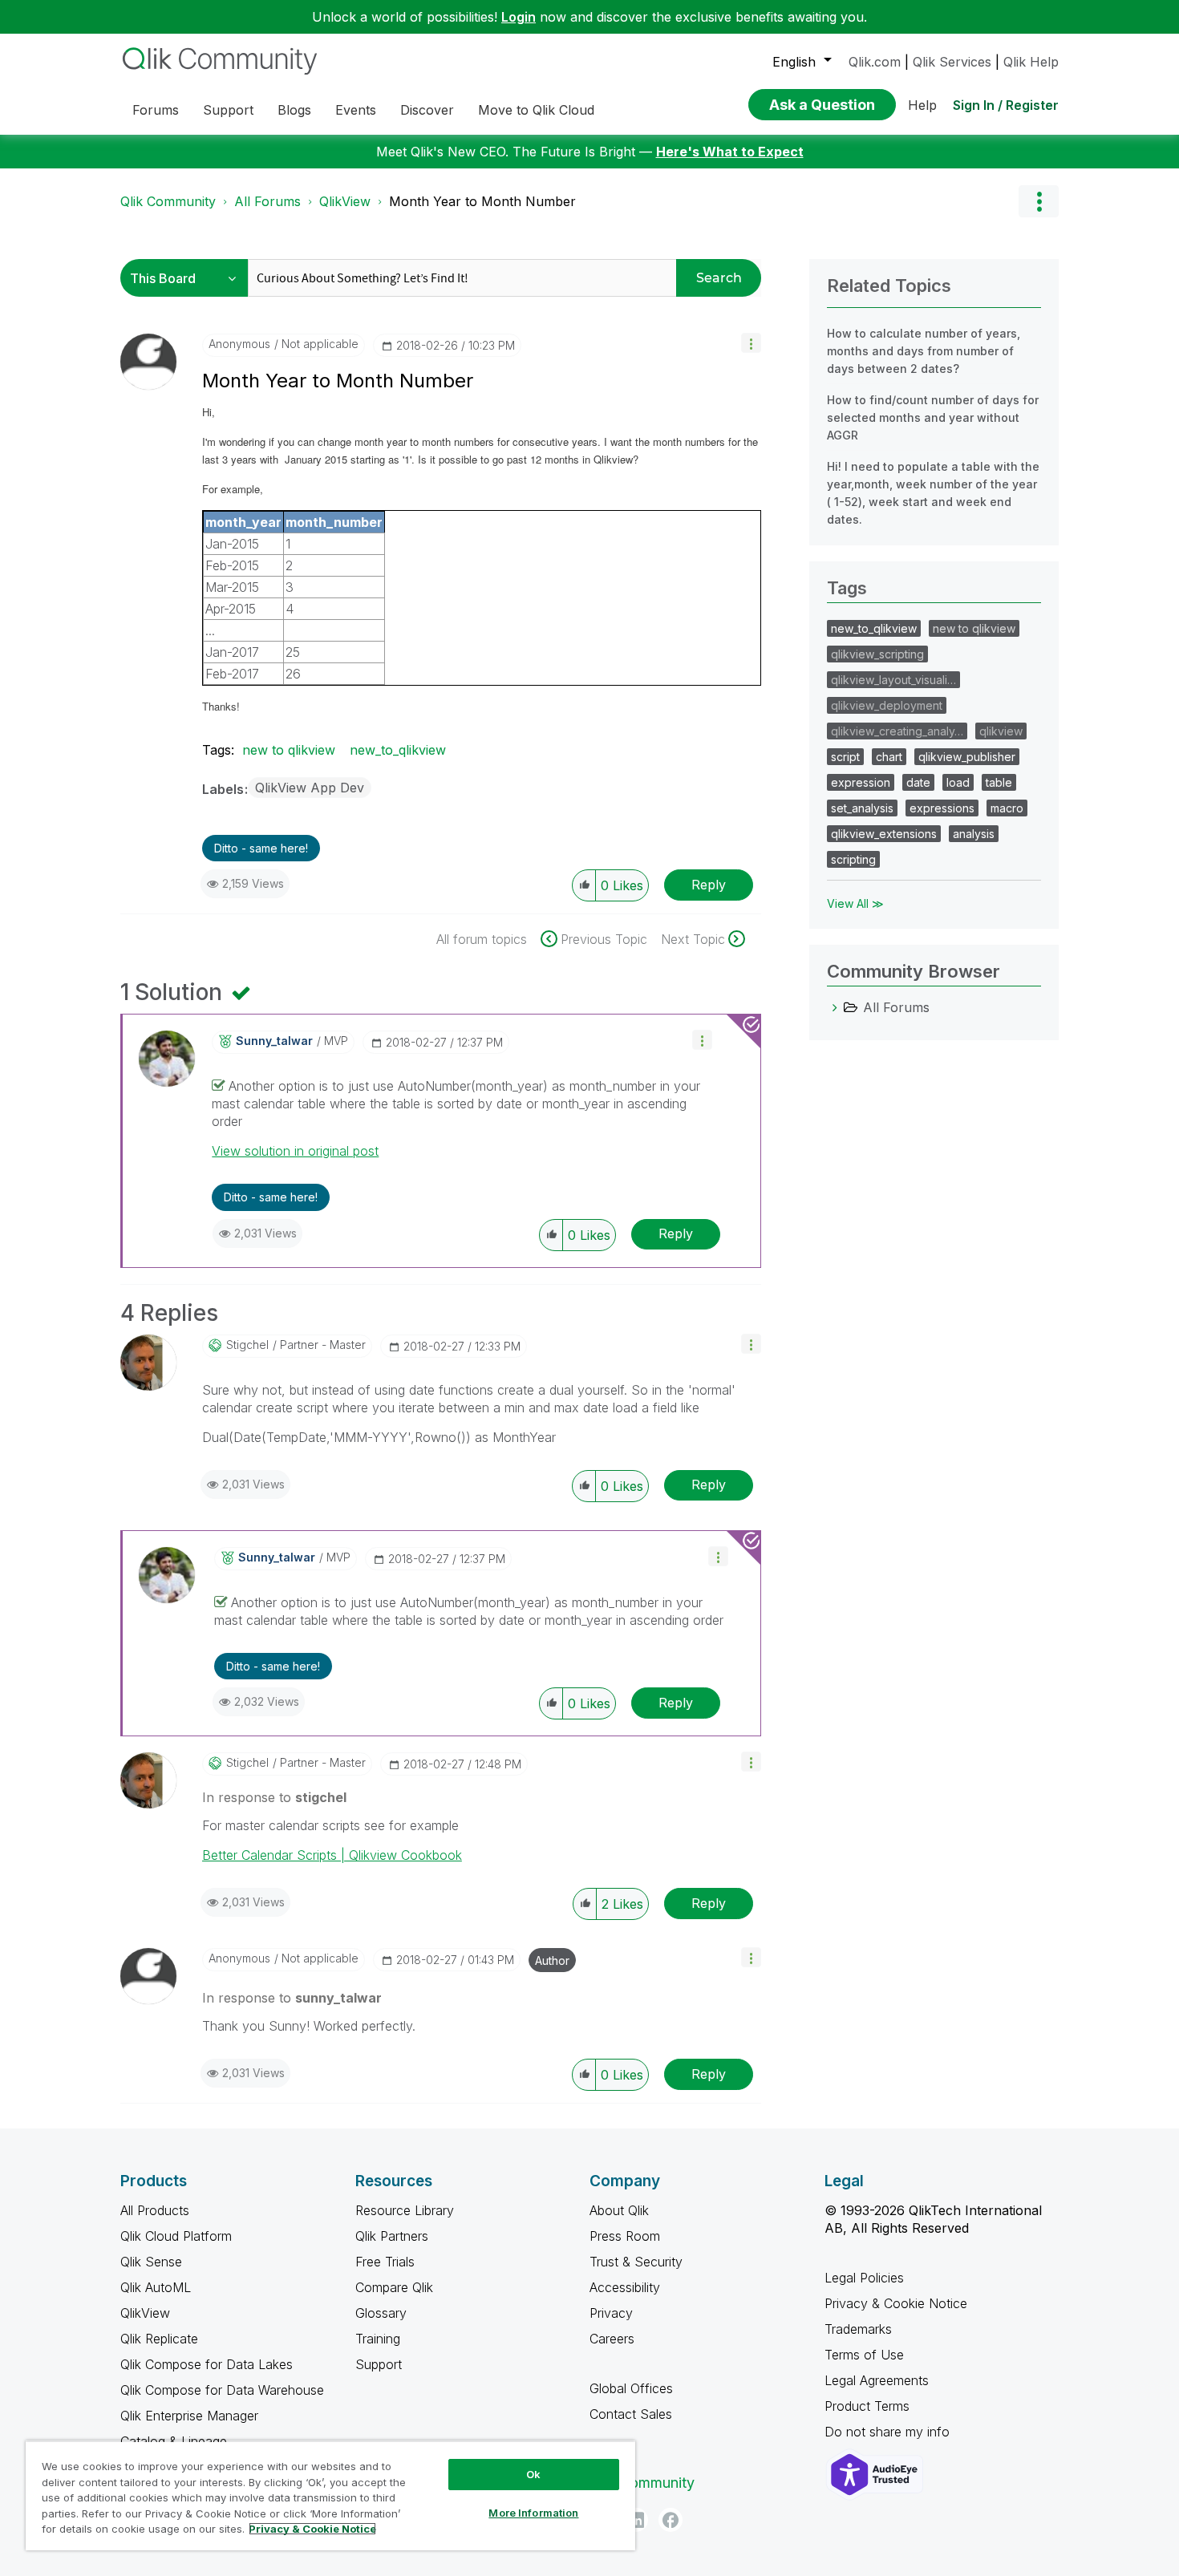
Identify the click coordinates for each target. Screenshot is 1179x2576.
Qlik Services (952, 62)
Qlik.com (875, 62)
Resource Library (405, 2210)
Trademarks (858, 2329)
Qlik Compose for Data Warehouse (222, 2390)
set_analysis (862, 808)
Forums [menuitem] (156, 110)
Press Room (625, 2236)
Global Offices (631, 2388)
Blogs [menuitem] (294, 110)
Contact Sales (631, 2414)
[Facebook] (671, 2520)
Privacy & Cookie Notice (896, 2303)
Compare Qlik (394, 2287)
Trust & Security (636, 2262)
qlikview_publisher (967, 757)
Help (922, 105)
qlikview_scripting (877, 654)
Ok (533, 2474)
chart (889, 757)
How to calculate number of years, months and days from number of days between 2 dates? (924, 351)
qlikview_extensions (884, 834)
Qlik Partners (392, 2236)
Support (379, 2364)
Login (519, 17)
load (958, 782)
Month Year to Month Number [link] (482, 201)
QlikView (345, 201)
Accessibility (625, 2287)
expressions (942, 808)
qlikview (1001, 731)
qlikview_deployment (887, 705)
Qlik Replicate (159, 2339)
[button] (751, 343)
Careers (612, 2339)
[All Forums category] (835, 1007)
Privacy (611, 2313)
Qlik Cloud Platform (176, 2236)
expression (861, 782)
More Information (533, 2513)
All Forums (267, 201)
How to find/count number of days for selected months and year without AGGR (933, 417)
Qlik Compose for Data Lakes (207, 2364)
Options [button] (1039, 201)
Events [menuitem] (356, 110)
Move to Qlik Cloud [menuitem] (536, 110)
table (999, 782)
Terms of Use (864, 2355)
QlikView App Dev (310, 788)
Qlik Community (168, 201)
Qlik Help (1031, 62)
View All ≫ (855, 903)
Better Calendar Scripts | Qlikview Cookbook (332, 1855)
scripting (853, 859)
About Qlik (619, 2210)
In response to (274, 1797)
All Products (155, 2210)
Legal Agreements (877, 2380)
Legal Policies (864, 2278)
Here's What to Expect (730, 152)
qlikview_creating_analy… (897, 731)
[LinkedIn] (636, 2520)
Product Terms (867, 2406)
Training (378, 2339)
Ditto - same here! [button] (261, 848)
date (918, 782)
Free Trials (385, 2262)
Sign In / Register (1006, 105)
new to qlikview (289, 750)
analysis (974, 834)
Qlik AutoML (156, 2287)
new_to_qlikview (398, 750)
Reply (709, 885)
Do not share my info (889, 2432)
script (845, 757)
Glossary (381, 2313)
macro (1007, 808)
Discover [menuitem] (427, 110)
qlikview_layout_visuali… (893, 680)
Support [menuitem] (228, 110)
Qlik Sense (151, 2262)
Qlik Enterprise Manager (189, 2416)
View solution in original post (295, 1151)
